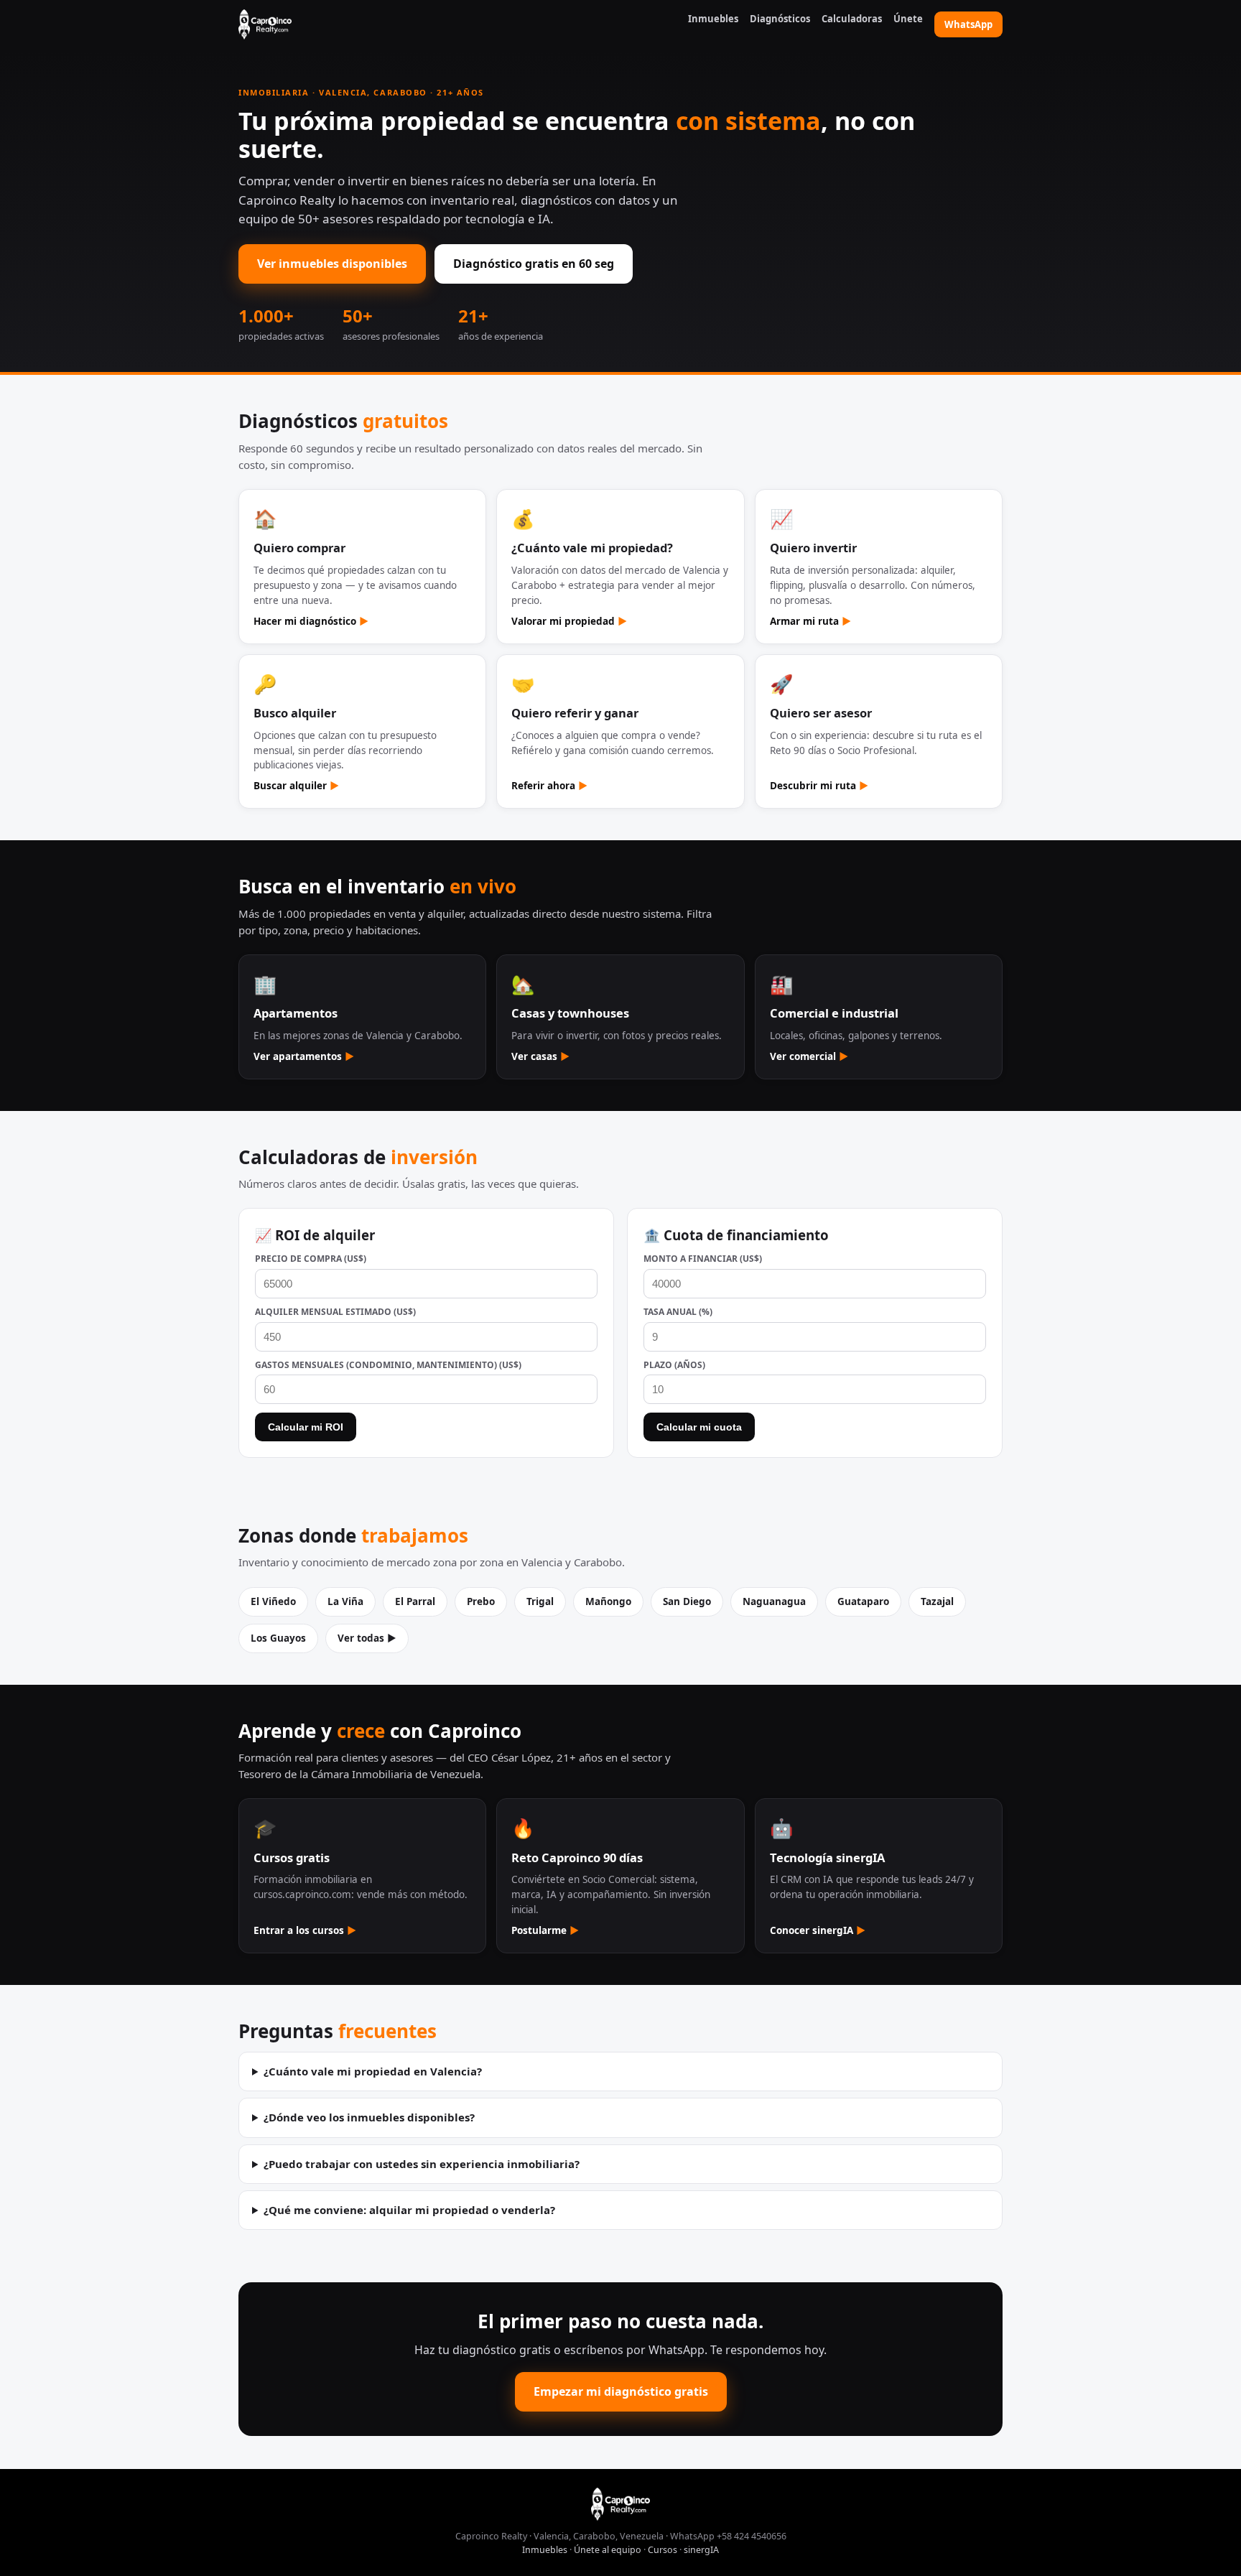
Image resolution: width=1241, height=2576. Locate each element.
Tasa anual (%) (678, 1312)
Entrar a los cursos (305, 1930)
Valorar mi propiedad (569, 621)
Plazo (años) (674, 1365)
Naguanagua (774, 1601)
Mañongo (608, 1601)
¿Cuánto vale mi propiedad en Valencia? (373, 2071)
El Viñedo (273, 1601)
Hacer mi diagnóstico (311, 621)
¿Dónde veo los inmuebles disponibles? (369, 2117)
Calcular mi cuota (699, 1427)
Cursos (663, 2550)
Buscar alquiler (296, 786)
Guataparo (863, 1601)
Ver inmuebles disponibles (332, 264)
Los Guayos (278, 1638)
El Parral (415, 1601)
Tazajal (937, 1601)
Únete (908, 19)
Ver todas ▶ (367, 1638)
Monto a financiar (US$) (703, 1259)
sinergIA (701, 2550)
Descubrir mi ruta (819, 786)
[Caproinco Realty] (265, 24)
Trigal (540, 1601)
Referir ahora (549, 786)
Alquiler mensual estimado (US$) (335, 1312)
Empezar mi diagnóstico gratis (621, 2391)
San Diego (687, 1601)
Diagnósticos (780, 19)
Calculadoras (852, 19)
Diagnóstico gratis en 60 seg (534, 264)
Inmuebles (713, 19)
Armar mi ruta (810, 621)
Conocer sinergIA (818, 1930)
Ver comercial (809, 1056)
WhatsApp (968, 24)
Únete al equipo (608, 2550)
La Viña (345, 1601)
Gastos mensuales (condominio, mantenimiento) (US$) (388, 1365)
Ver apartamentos (304, 1056)
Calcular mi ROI (306, 1427)
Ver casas (540, 1056)
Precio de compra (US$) (311, 1259)
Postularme (545, 1930)
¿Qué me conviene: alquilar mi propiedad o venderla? (409, 2210)
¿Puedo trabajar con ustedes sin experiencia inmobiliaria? (422, 2164)
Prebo (481, 1601)
